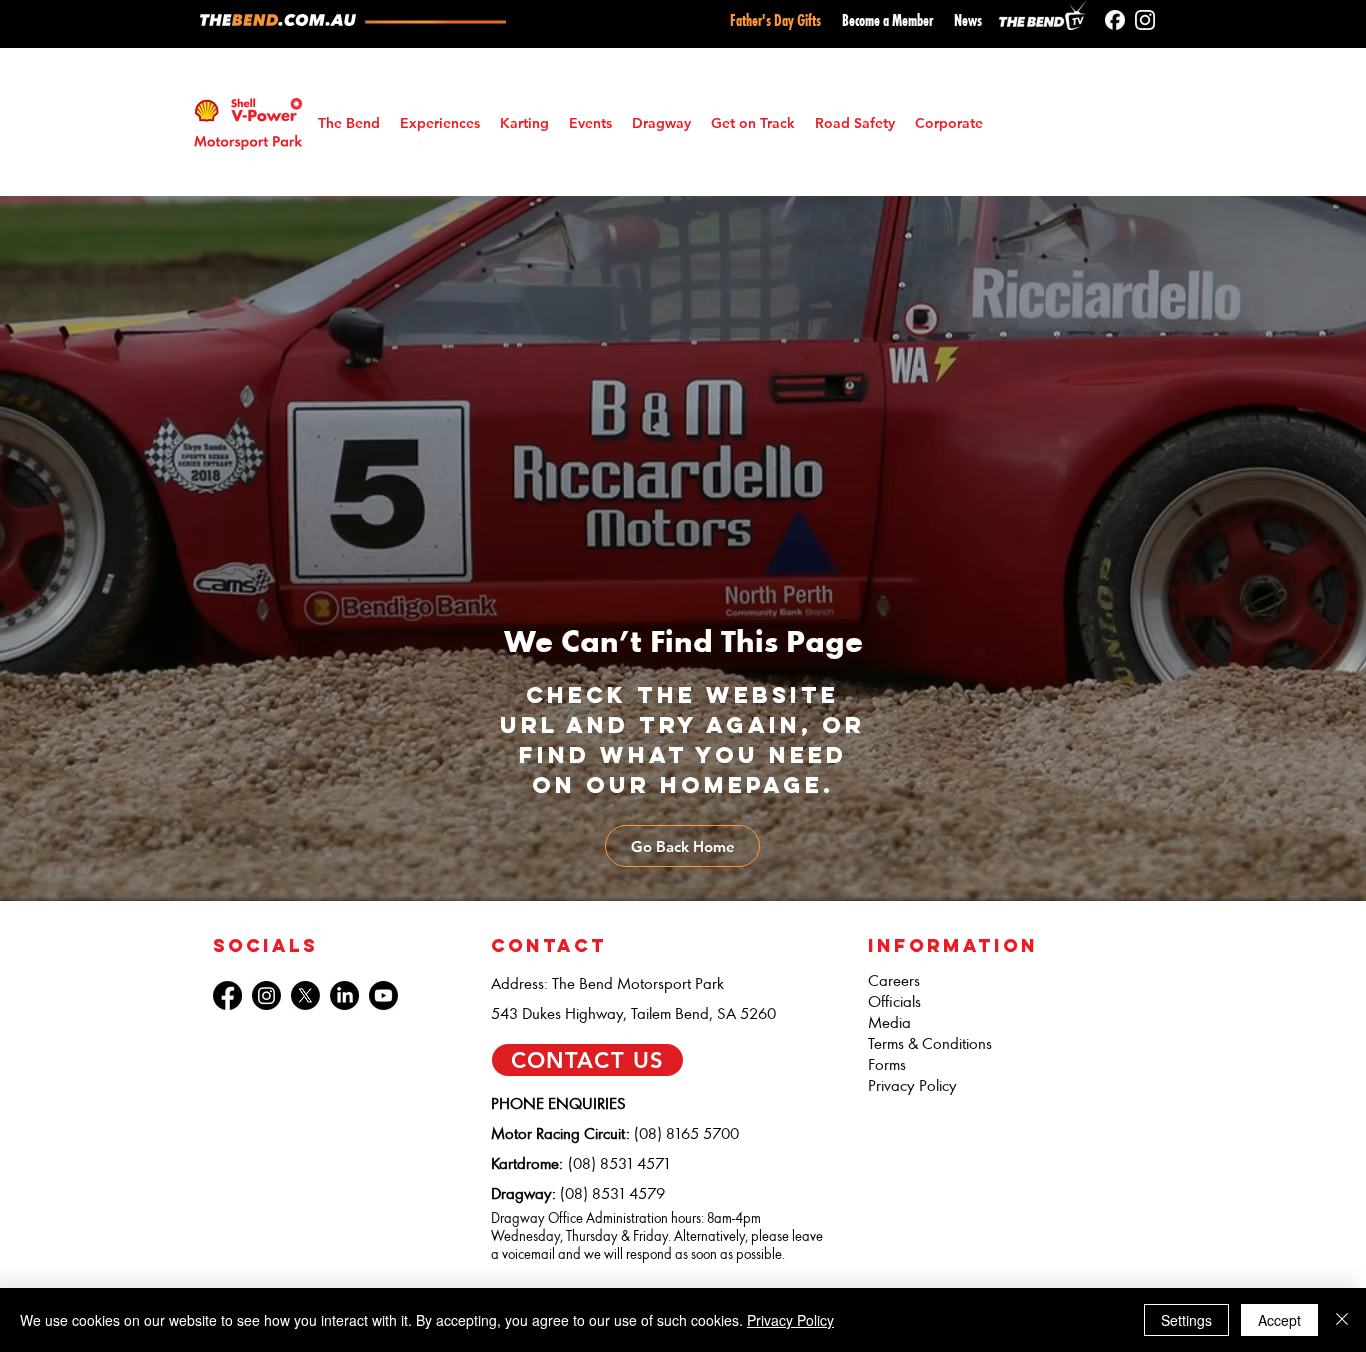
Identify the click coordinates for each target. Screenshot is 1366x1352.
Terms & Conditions (930, 1043)
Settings (1186, 1320)
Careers (894, 980)
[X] (305, 995)
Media (889, 1022)
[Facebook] (1115, 20)
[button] (590, 123)
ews (972, 20)
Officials (894, 1001)
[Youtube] (383, 995)
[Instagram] (1145, 20)
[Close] (1342, 1320)
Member (912, 20)
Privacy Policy (912, 1085)
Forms (887, 1064)
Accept (1279, 1320)
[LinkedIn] (344, 995)
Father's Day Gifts (775, 20)
